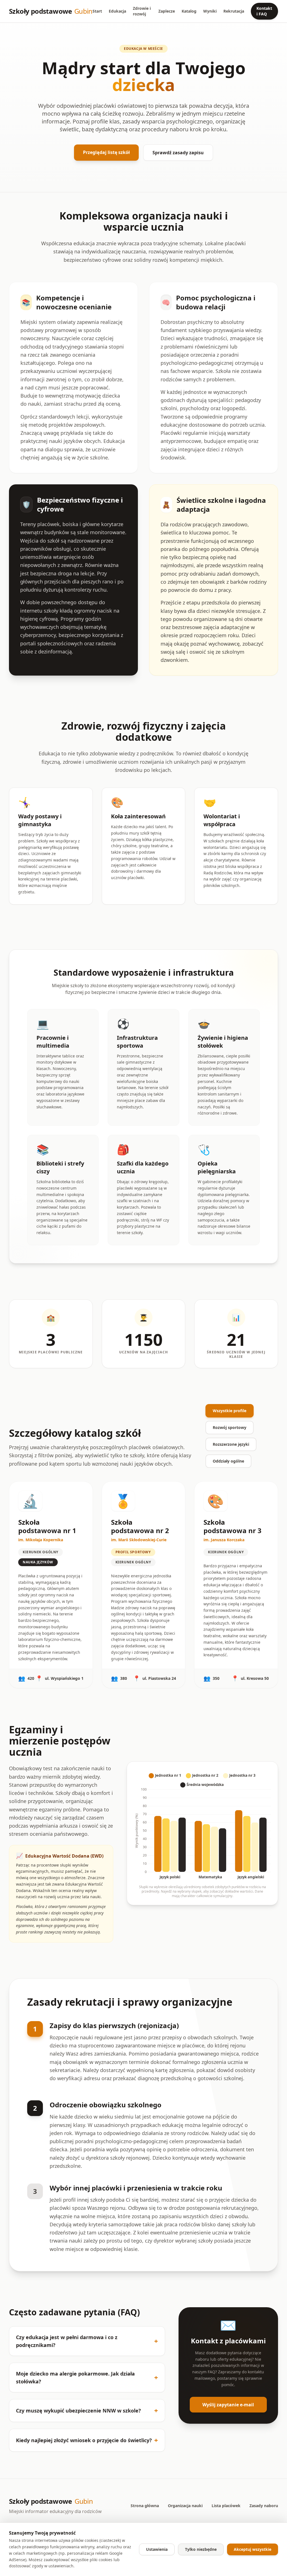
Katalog (189, 11)
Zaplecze (167, 11)
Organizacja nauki (185, 2506)
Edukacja (117, 11)
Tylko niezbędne (201, 2549)
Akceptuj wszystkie (253, 2549)
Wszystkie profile (230, 1411)
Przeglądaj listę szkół (106, 152)
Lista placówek (226, 2506)
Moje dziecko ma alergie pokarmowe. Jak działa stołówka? (87, 2378)
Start (97, 11)
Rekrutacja (234, 11)
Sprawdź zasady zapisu (178, 153)
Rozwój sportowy (230, 1427)
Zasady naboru (264, 2506)
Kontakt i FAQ (264, 11)
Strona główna (145, 2506)
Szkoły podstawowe (51, 11)
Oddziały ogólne (228, 1461)
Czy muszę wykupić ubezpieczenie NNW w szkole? (87, 2410)
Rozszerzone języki (231, 1444)
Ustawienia (157, 2549)
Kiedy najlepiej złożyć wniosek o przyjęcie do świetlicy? (87, 2440)
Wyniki (210, 11)
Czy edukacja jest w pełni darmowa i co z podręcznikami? (87, 2341)
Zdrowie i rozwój (142, 11)
